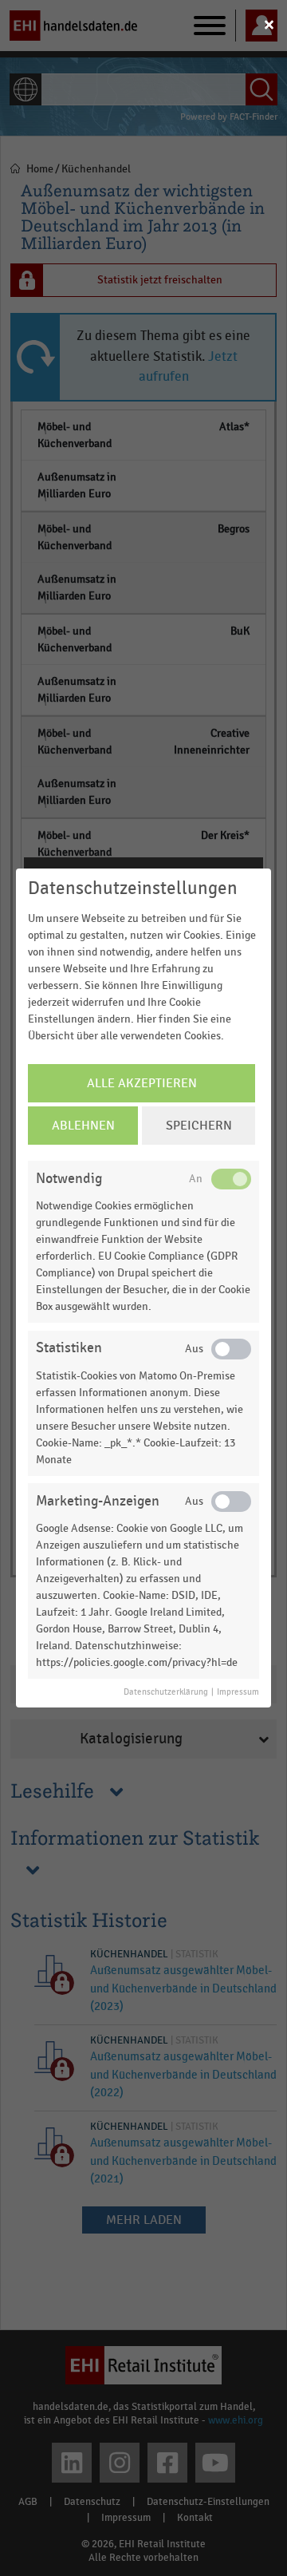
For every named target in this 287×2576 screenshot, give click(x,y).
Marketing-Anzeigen (98, 1501)
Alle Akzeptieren (142, 1083)
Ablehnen (83, 1126)
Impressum (238, 1692)
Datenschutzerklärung (166, 1692)
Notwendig (69, 1179)
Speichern (199, 1126)
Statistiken (69, 1348)
